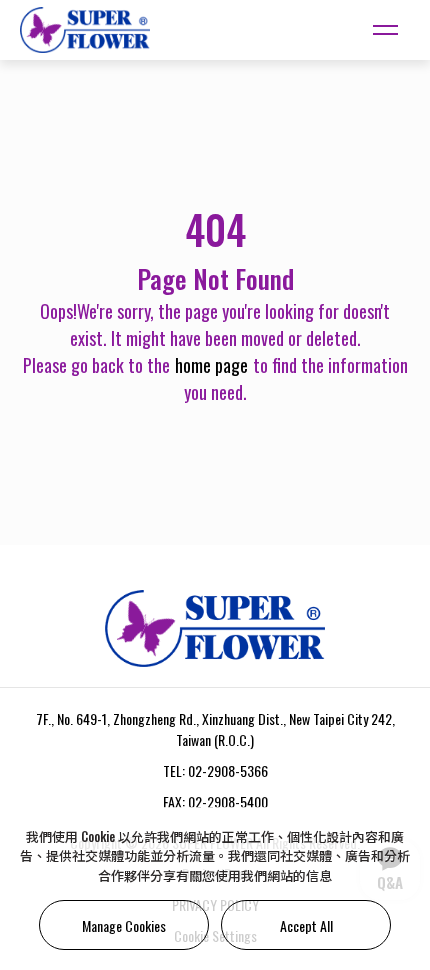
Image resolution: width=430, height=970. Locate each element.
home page (211, 365)
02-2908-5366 (228, 770)
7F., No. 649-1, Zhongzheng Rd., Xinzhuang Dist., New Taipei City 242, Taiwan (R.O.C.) (215, 729)
